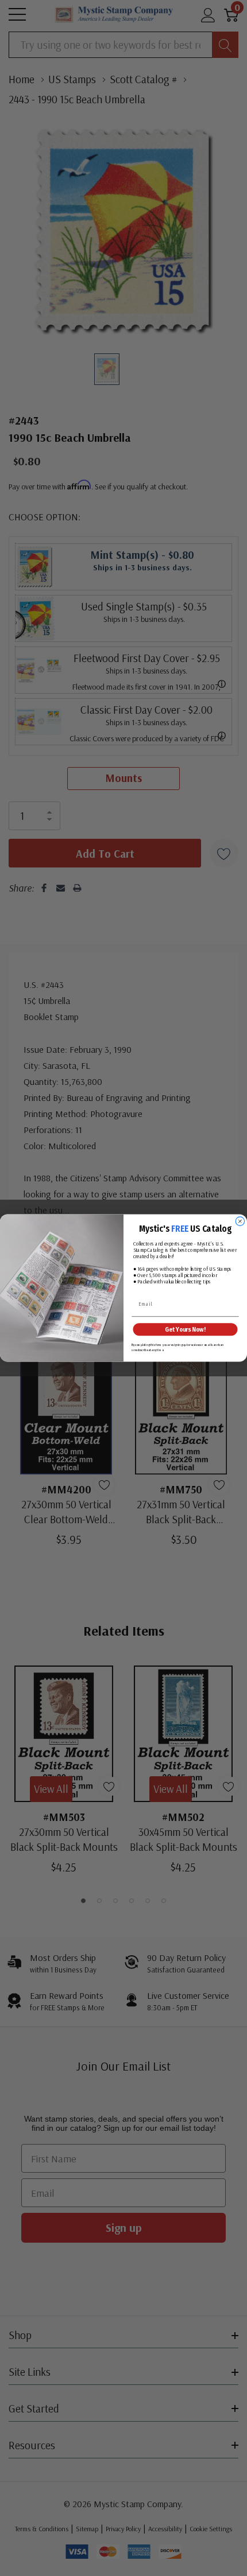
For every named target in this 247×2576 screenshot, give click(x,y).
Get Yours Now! (185, 1330)
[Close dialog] (240, 1221)
